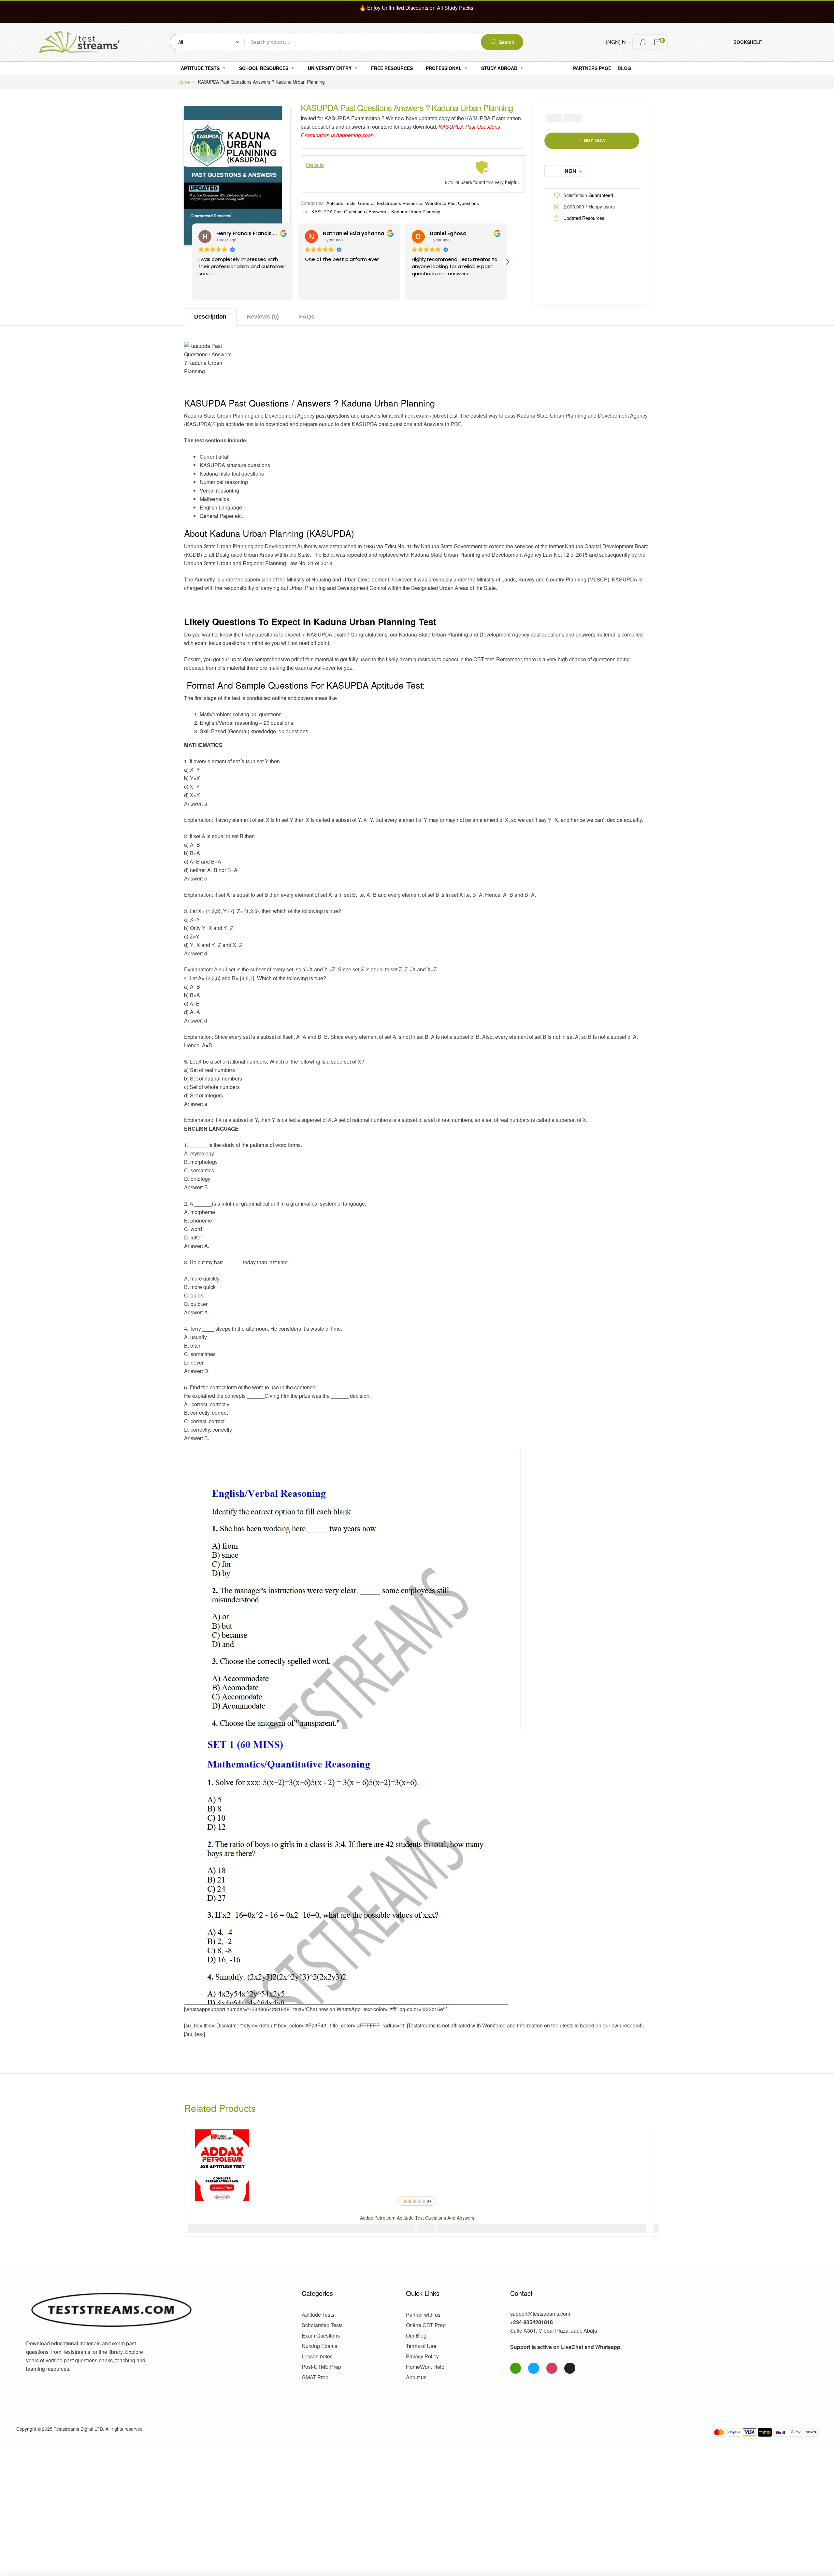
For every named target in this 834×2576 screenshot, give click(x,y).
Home (184, 82)
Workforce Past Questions (452, 203)
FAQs (307, 317)
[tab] (210, 317)
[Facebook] (534, 2368)
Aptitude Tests (200, 68)
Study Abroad (499, 68)
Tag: (305, 211)
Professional (444, 68)
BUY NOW (595, 140)
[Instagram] (552, 2368)
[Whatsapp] (516, 2368)
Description (210, 317)
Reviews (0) (263, 317)
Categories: (313, 203)
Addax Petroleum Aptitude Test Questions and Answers (417, 2218)
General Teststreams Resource (390, 203)
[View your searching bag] (657, 42)
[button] (507, 262)
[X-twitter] (570, 2368)
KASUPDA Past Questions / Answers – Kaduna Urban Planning (376, 212)
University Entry (330, 68)
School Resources (264, 68)
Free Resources (392, 68)
